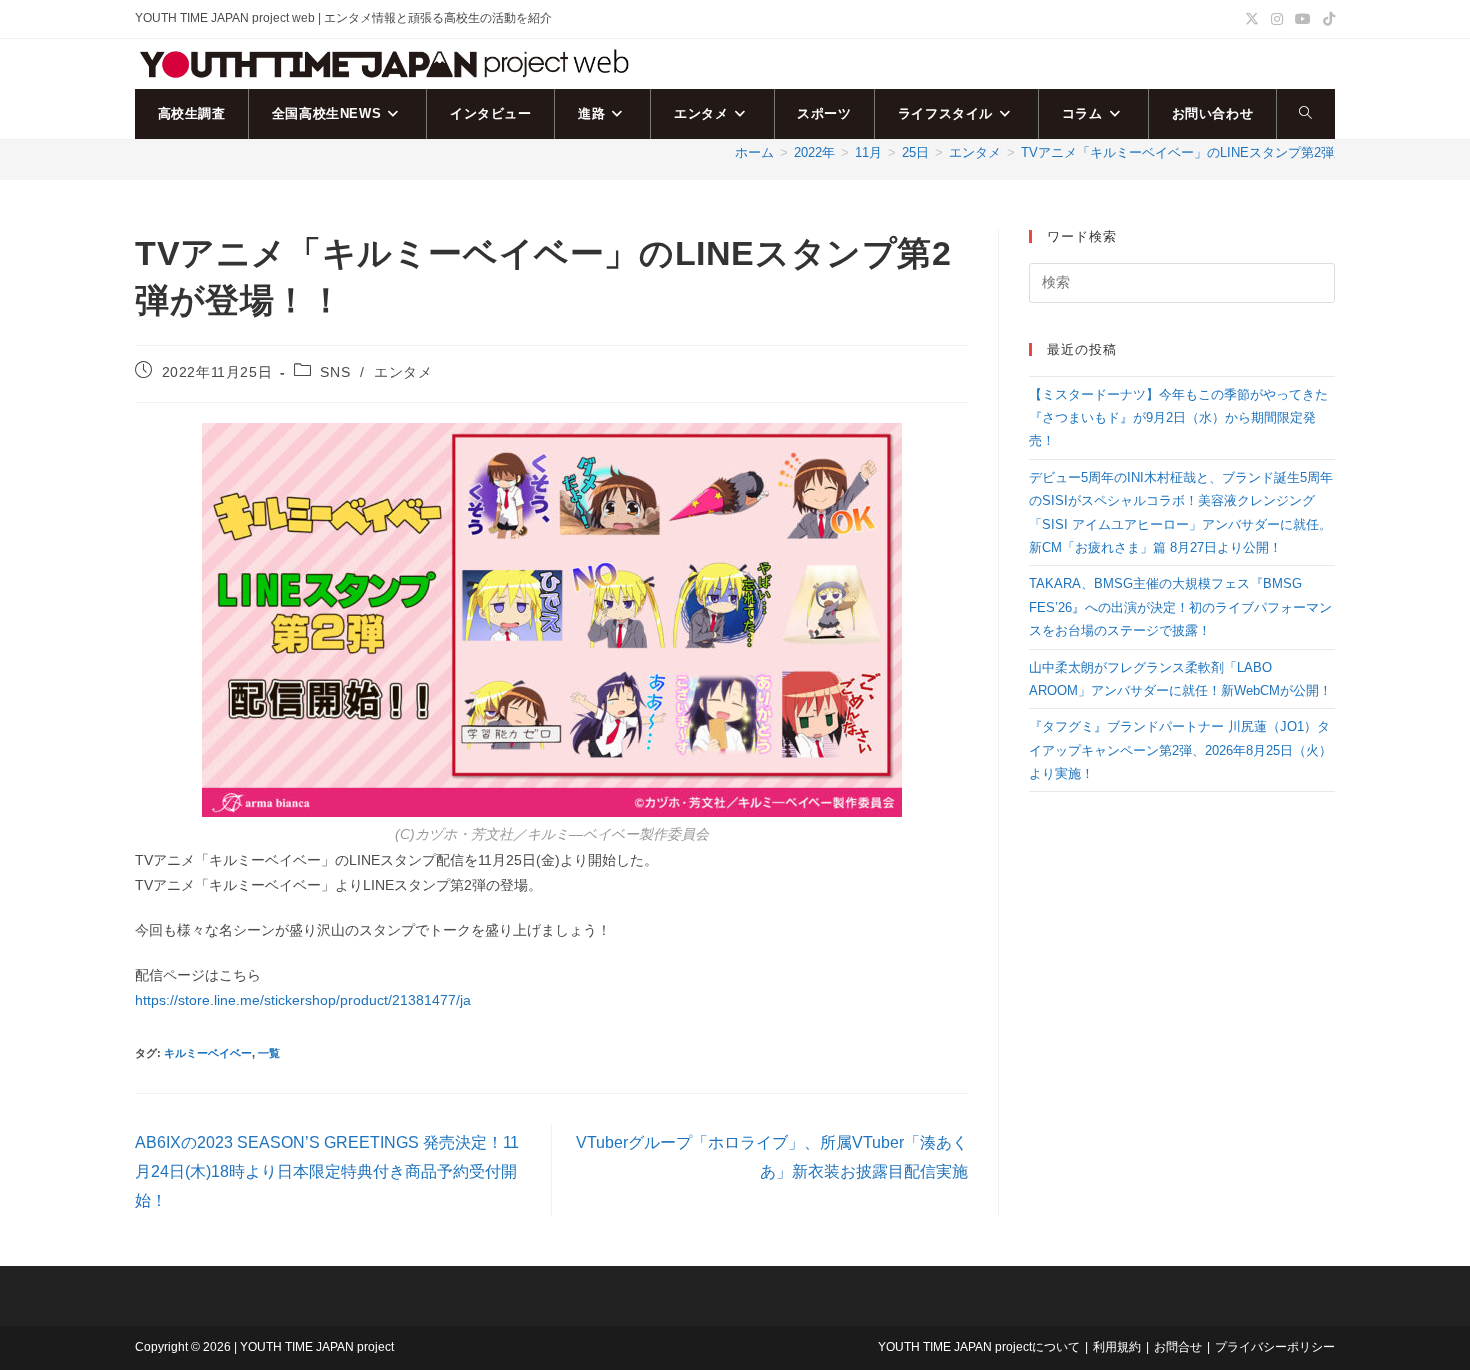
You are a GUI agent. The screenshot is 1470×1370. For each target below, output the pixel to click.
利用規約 (1117, 1347)
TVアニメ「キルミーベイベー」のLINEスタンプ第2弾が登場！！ (1210, 152)
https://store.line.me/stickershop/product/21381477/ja (303, 1000)
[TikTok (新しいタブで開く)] (1326, 19)
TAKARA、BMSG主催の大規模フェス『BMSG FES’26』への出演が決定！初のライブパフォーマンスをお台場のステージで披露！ (1180, 607)
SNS (335, 372)
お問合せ (1178, 1347)
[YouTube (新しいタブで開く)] (1303, 19)
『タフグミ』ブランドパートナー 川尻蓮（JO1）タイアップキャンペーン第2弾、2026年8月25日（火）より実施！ (1180, 750)
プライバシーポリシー (1275, 1347)
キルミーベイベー (208, 1053)
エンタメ (403, 372)
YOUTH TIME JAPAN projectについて (979, 1347)
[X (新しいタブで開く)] (1252, 19)
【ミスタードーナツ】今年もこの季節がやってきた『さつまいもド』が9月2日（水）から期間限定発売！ (1178, 418)
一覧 (269, 1053)
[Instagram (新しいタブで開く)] (1277, 19)
